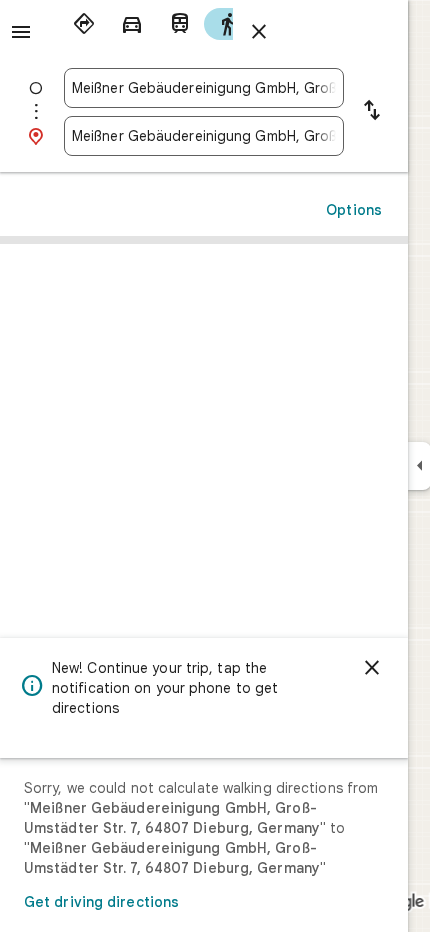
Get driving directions (101, 902)
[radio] (84, 24)
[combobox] (204, 88)
